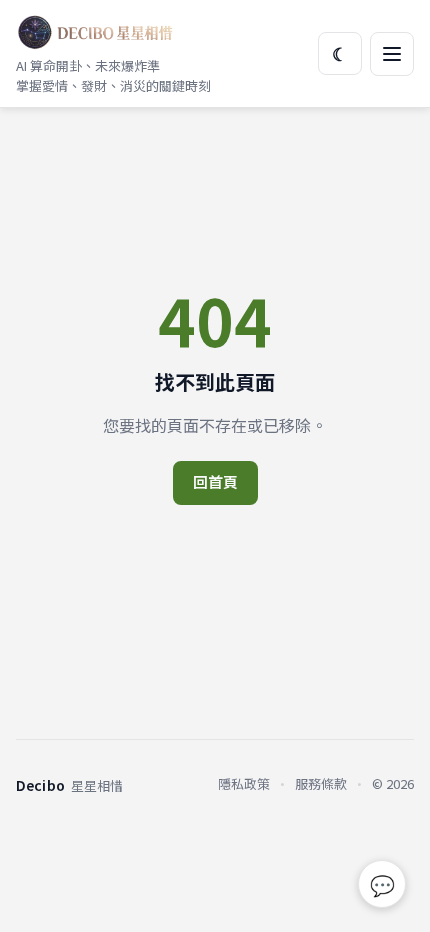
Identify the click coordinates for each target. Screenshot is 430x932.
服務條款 (321, 783)
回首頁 (215, 481)
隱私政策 (244, 783)
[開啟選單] (392, 54)
